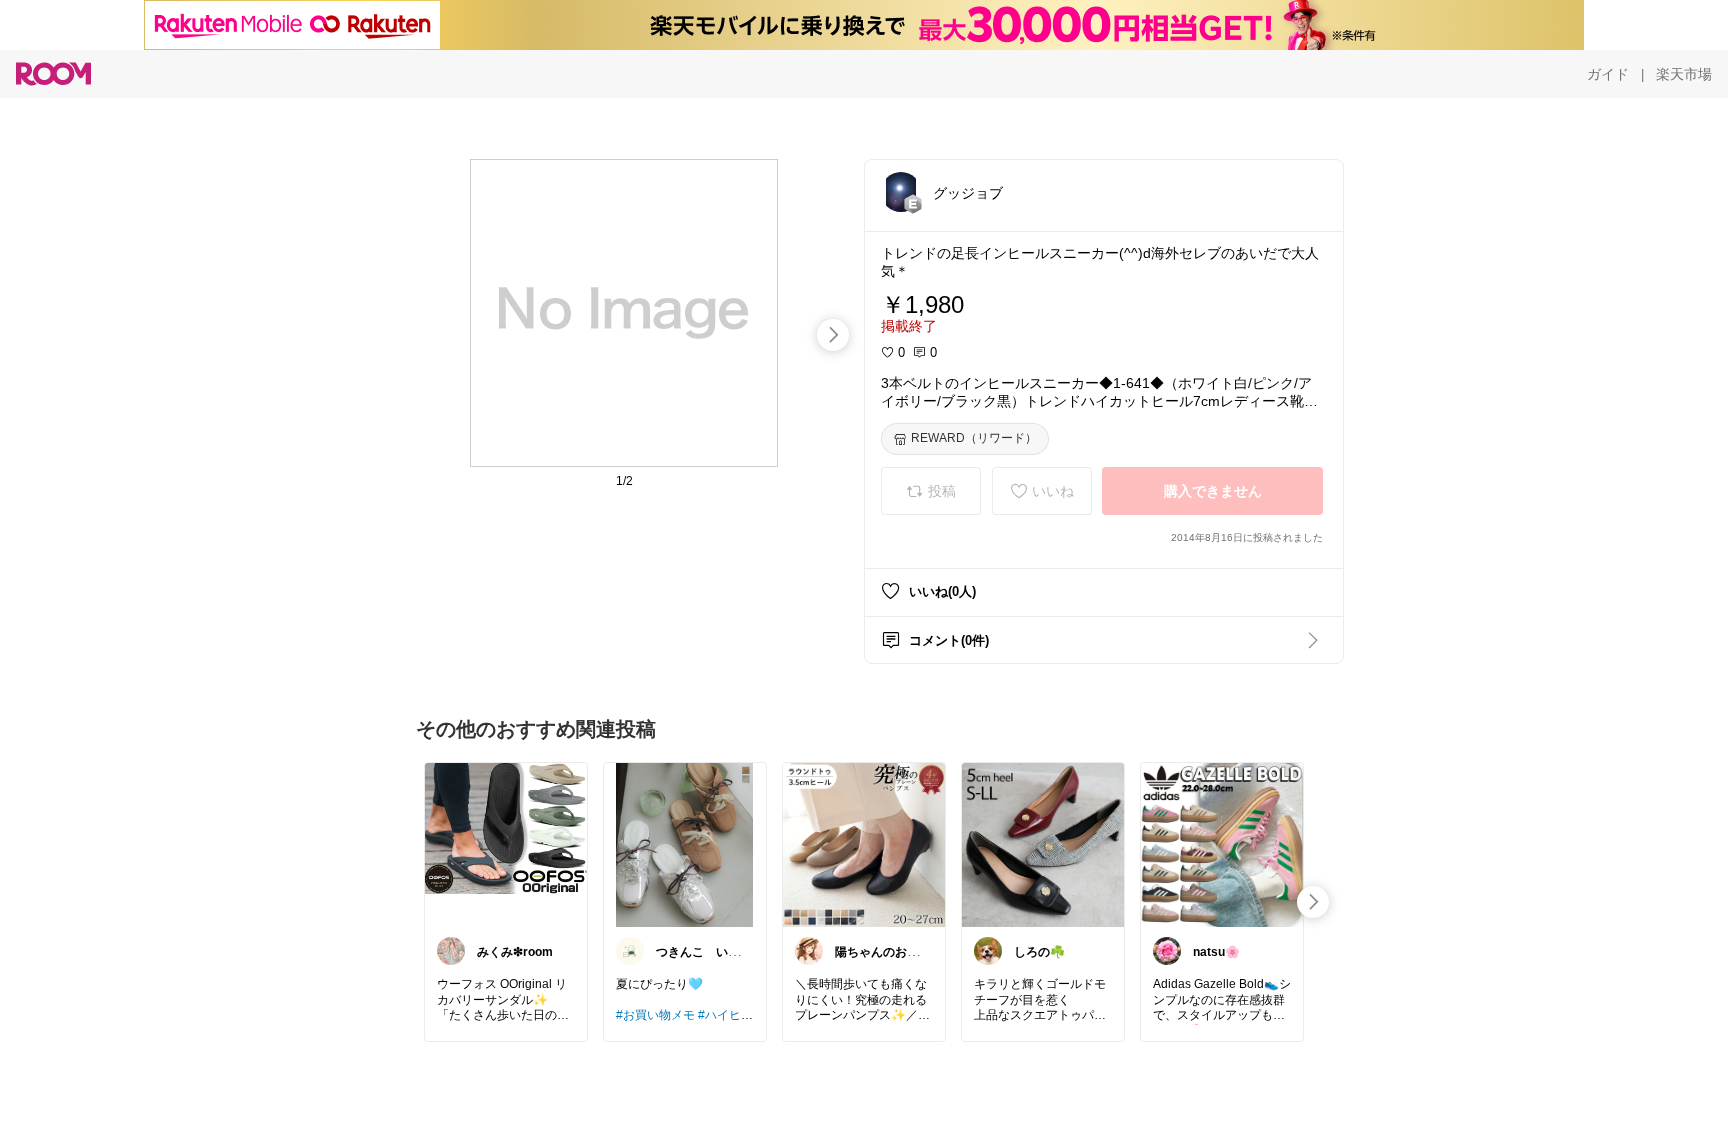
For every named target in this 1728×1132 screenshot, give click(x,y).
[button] (901, 192)
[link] (506, 844)
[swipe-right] (833, 335)
